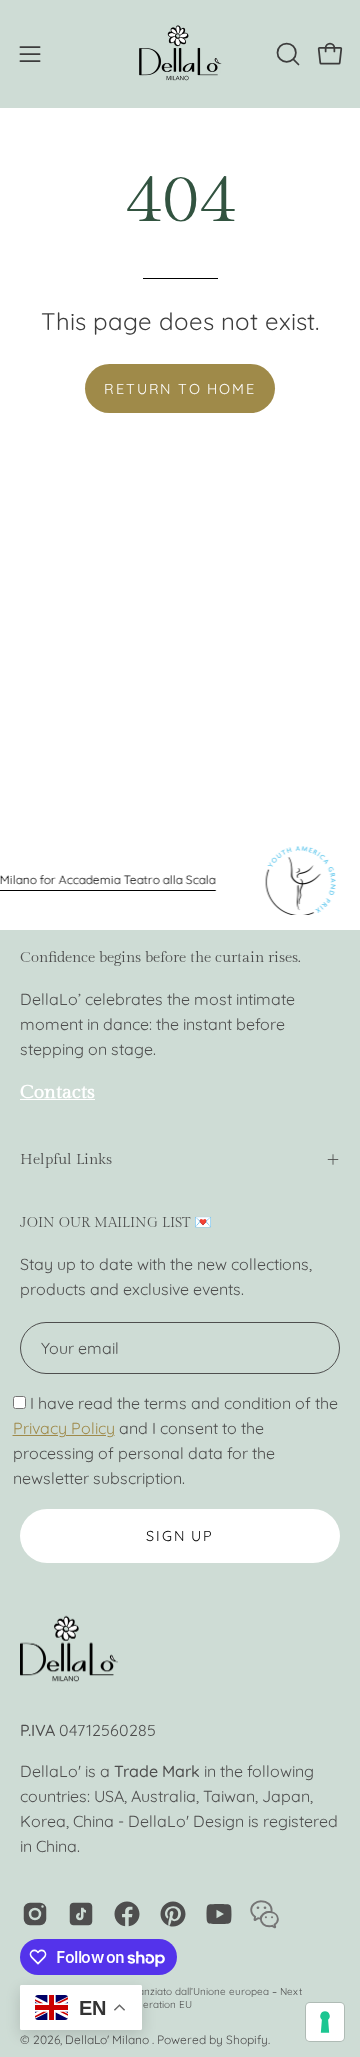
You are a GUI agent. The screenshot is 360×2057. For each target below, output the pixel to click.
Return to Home (179, 389)
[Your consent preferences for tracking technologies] (325, 2022)
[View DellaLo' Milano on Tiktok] (81, 1914)
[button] (286, 54)
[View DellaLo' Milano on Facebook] (127, 1914)
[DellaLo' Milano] (180, 54)
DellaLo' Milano (108, 2039)
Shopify (247, 2039)
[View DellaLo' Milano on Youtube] (219, 1914)
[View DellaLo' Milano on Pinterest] (173, 1914)
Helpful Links (66, 1159)
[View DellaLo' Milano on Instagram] (35, 1914)
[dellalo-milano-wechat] (265, 1914)
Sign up (180, 1536)
